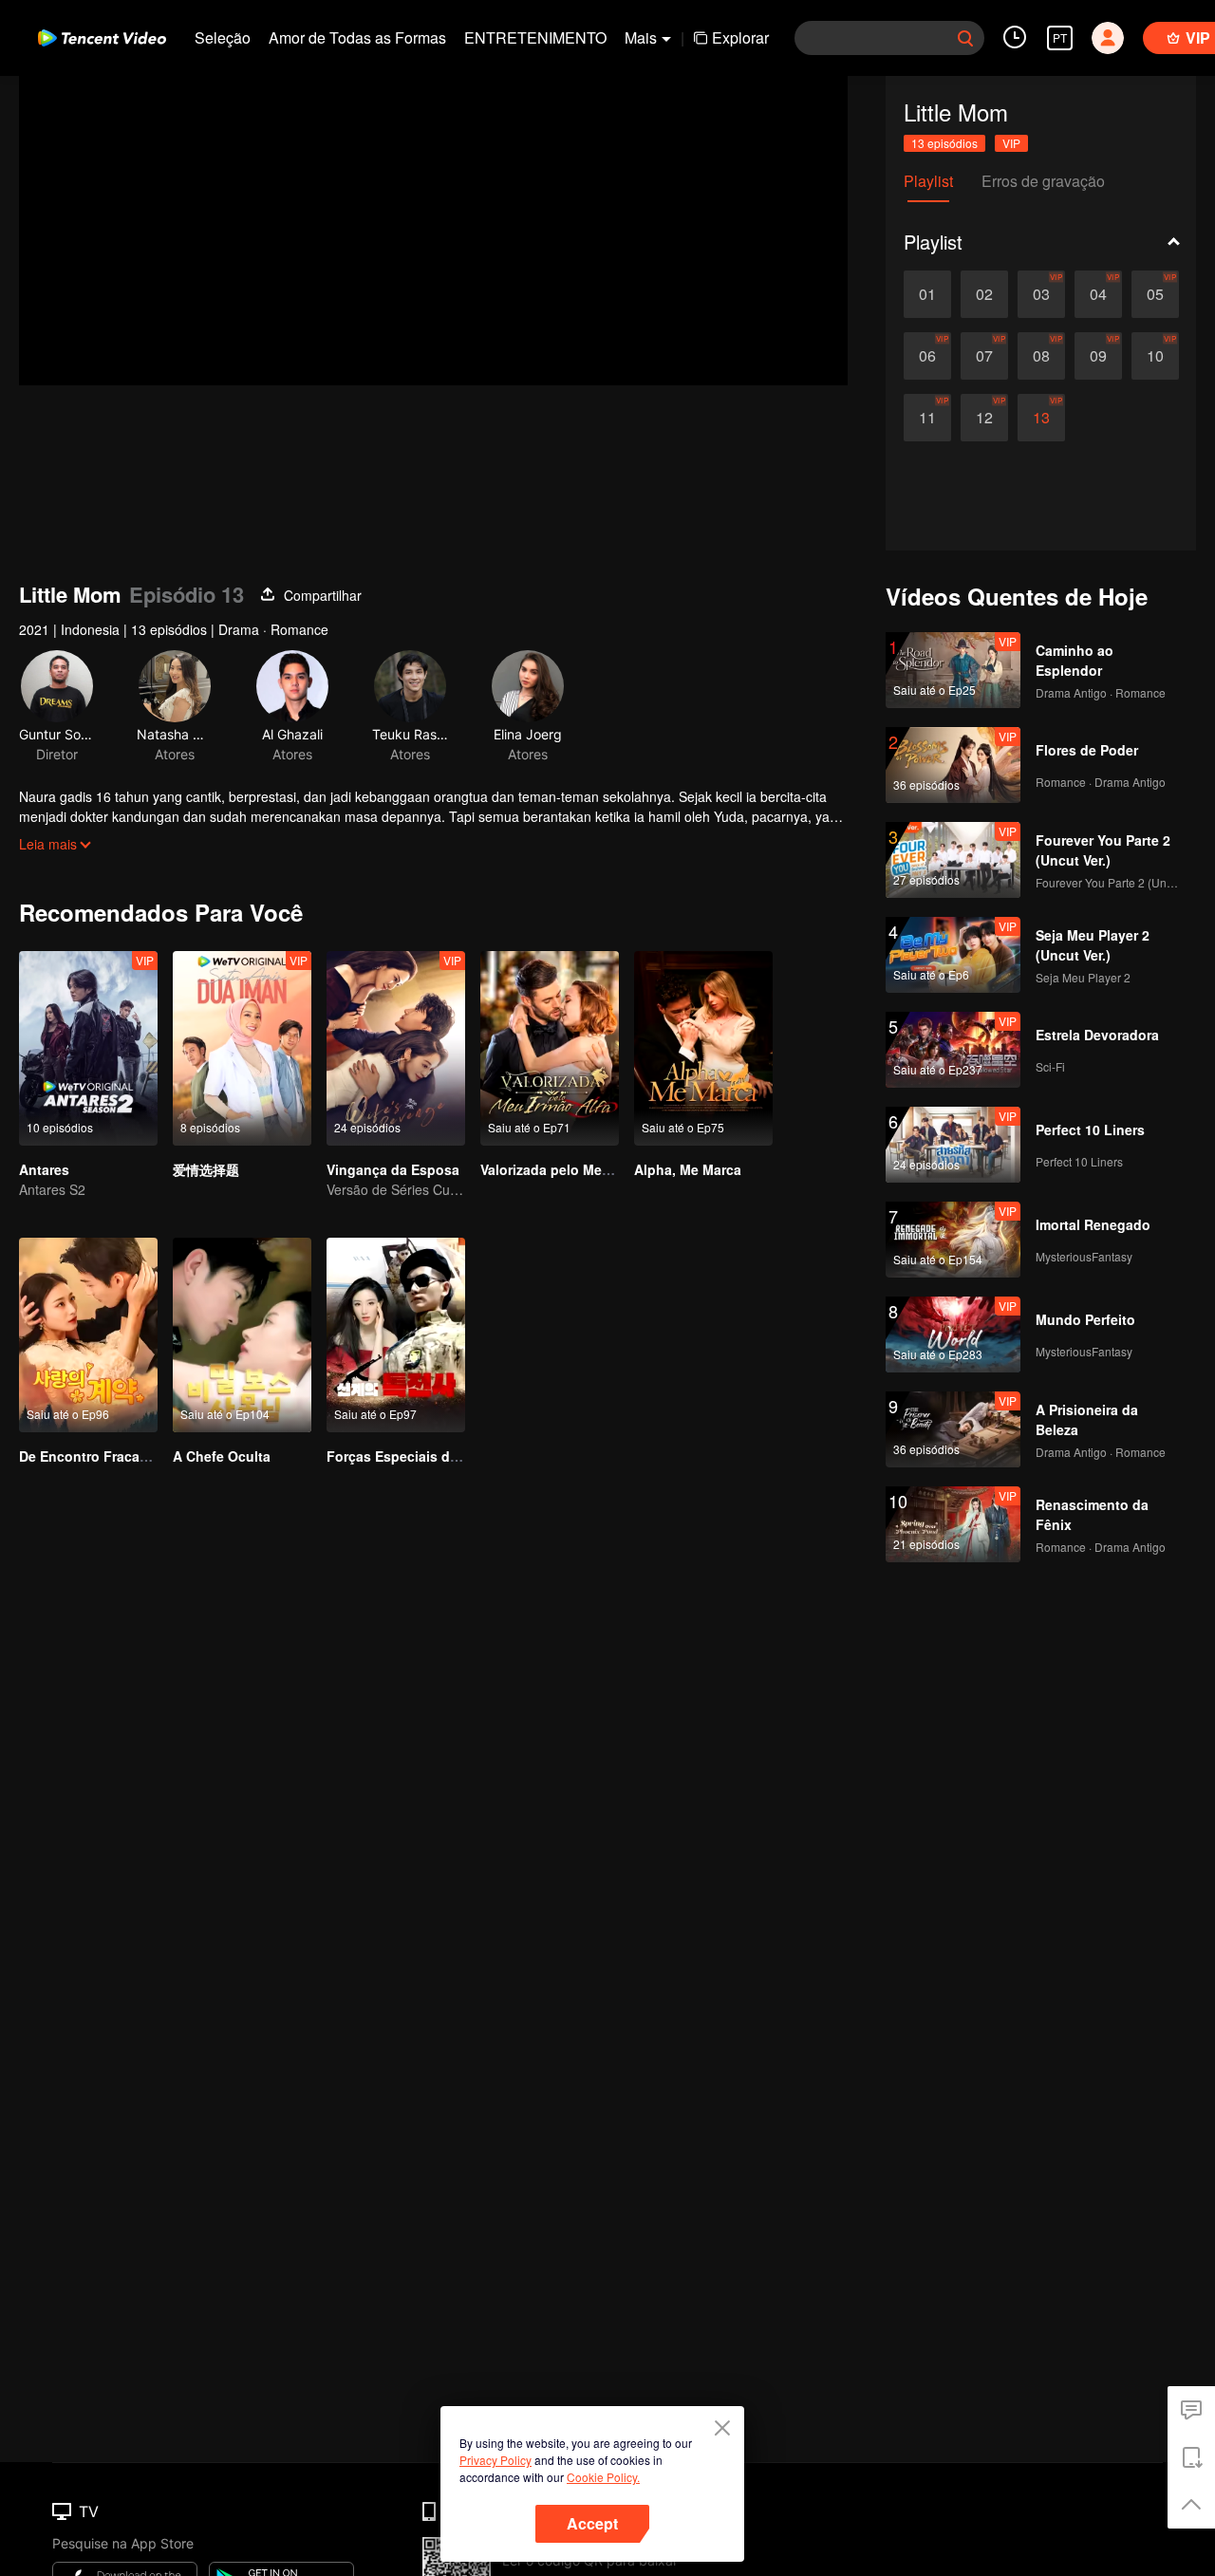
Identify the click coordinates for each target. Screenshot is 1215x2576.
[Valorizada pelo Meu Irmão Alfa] (550, 1048)
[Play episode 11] (927, 418)
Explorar (740, 37)
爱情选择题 (206, 1169)
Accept (592, 2523)
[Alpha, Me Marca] (703, 1048)
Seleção (223, 37)
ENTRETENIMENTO (535, 37)
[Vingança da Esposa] (396, 1048)
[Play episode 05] (1155, 294)
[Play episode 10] (1155, 356)
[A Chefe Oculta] (242, 1335)
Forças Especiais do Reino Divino (436, 1456)
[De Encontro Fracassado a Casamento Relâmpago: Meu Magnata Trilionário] (88, 1335)
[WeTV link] (102, 38)
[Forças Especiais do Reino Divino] (396, 1335)
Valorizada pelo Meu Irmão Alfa (580, 1169)
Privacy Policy (495, 2460)
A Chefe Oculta (222, 1456)
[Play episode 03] (1041, 294)
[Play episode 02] (984, 294)
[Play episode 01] (927, 294)
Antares (44, 1169)
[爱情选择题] (242, 1048)
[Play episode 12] (984, 418)
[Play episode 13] (1041, 418)
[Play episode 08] (1041, 356)
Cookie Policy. (603, 2477)
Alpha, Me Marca (688, 1169)
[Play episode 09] (1098, 356)
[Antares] (88, 1048)
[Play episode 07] (984, 356)
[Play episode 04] (1098, 294)
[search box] (965, 38)
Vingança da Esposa (393, 1169)
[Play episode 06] (927, 356)
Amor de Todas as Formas (357, 37)
